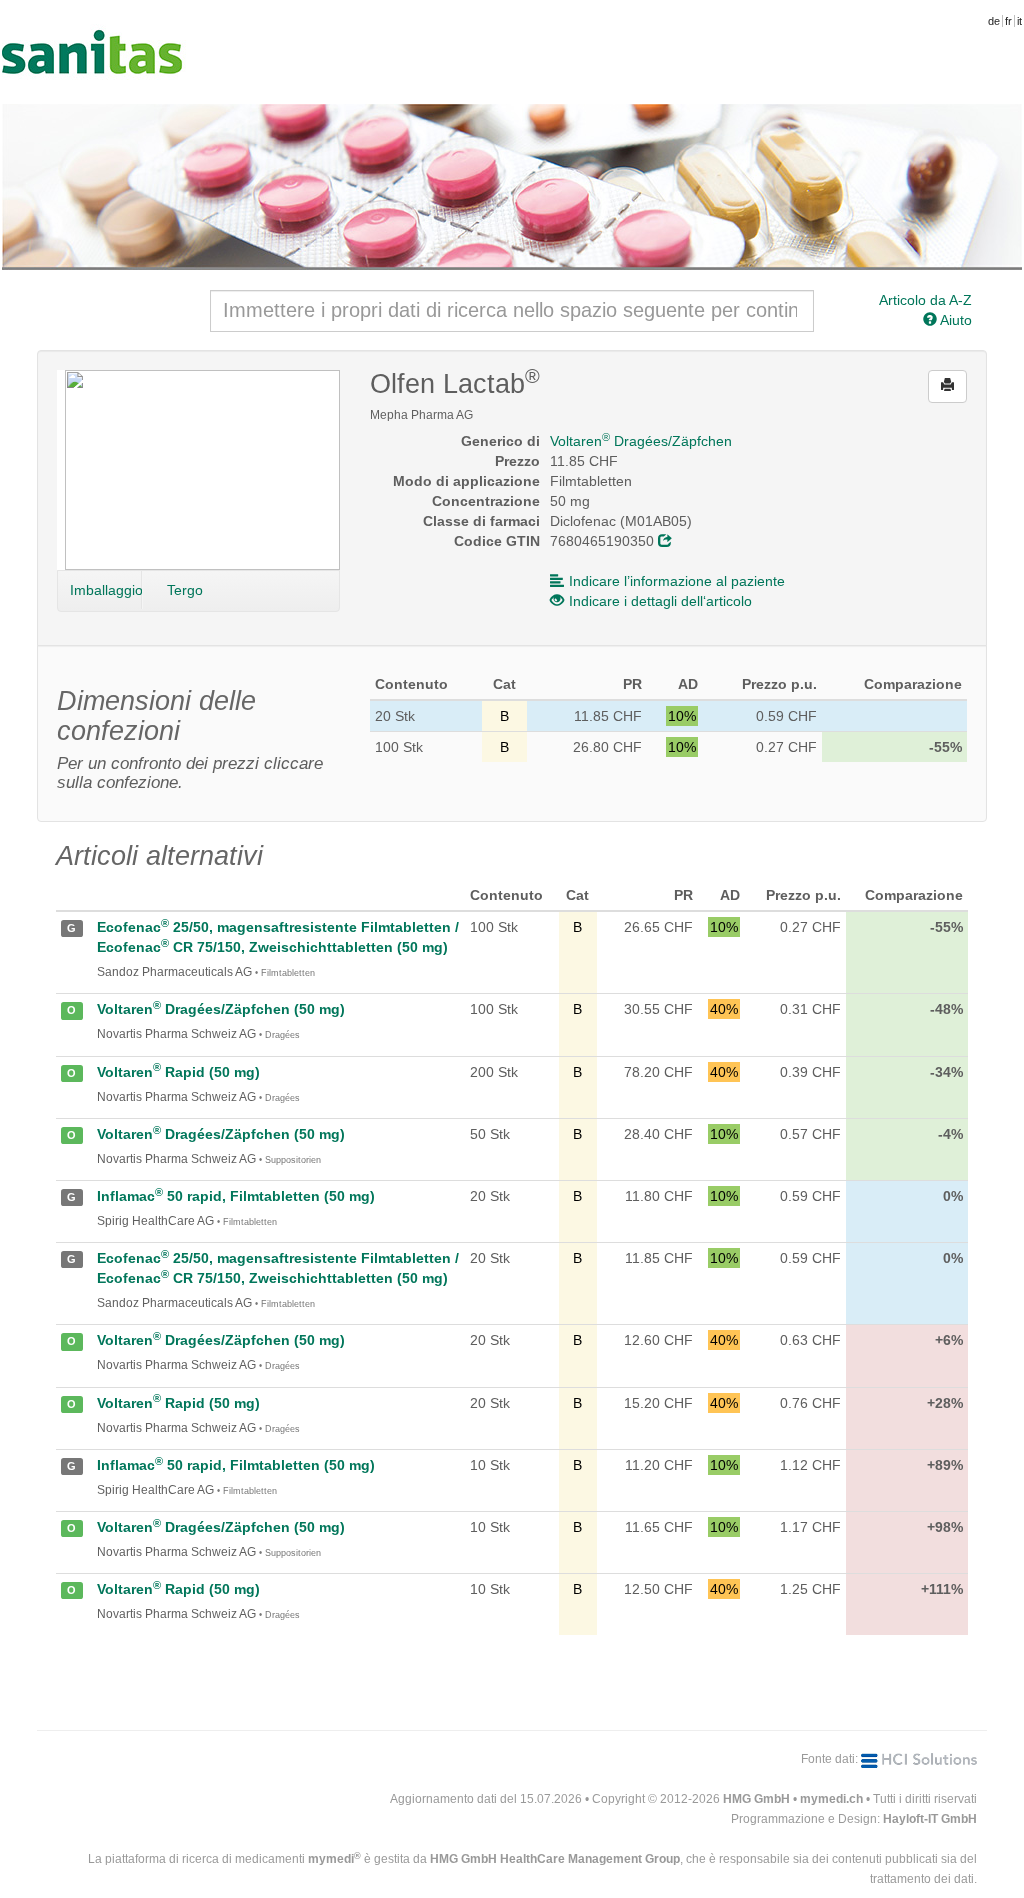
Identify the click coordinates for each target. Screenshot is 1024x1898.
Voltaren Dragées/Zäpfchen (641, 441)
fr (1008, 21)
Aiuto (954, 320)
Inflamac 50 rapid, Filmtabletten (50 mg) (236, 1196)
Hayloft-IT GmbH (930, 1819)
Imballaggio (106, 590)
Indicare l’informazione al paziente (677, 581)
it (1019, 21)
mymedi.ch (831, 1799)
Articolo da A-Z (925, 300)
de (994, 21)
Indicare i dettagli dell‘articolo (660, 601)
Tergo (185, 590)
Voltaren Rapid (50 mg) (178, 1072)
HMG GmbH (756, 1799)
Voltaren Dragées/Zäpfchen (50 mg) (221, 1009)
